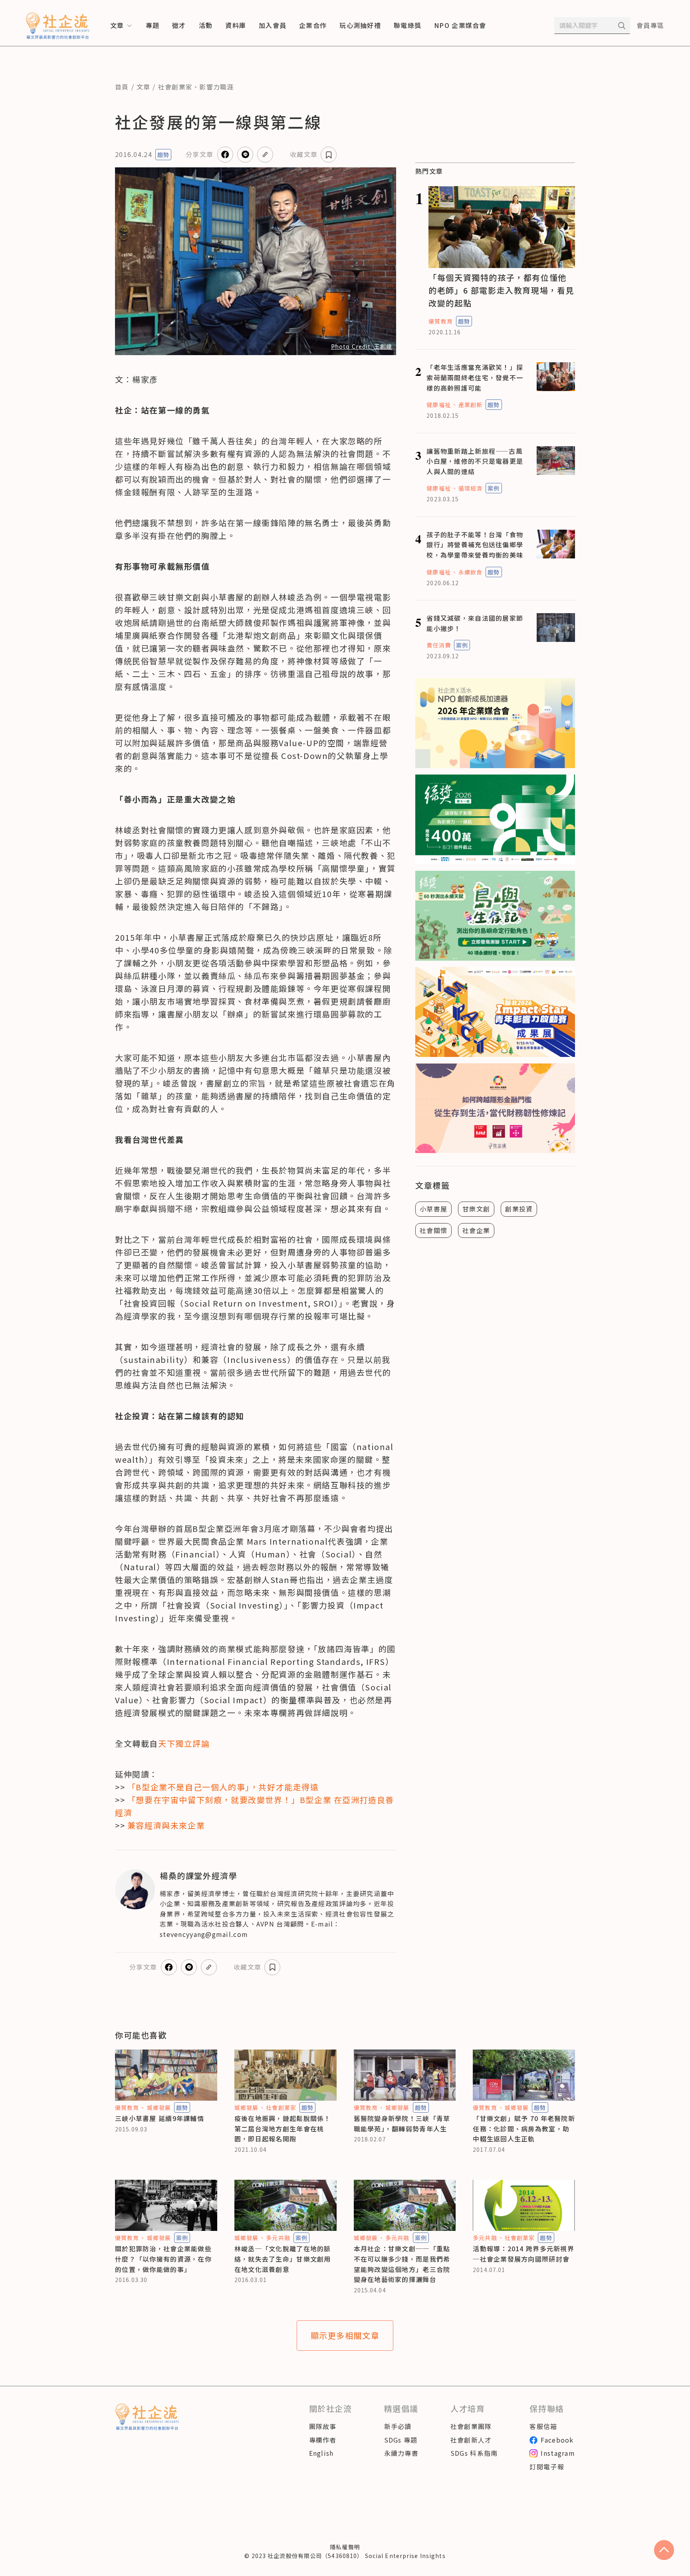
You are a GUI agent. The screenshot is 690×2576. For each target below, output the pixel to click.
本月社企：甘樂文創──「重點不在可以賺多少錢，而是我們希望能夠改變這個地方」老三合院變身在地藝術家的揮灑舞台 (402, 2264)
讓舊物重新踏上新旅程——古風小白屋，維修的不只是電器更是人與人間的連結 (475, 461)
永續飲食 (470, 572)
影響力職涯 (216, 87)
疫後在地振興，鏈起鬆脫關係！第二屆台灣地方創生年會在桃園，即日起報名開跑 (283, 2128)
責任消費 (438, 645)
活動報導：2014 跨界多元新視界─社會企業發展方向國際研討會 (523, 2254)
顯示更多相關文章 (345, 2335)
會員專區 (650, 25)
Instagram (558, 2453)
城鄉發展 (159, 2107)
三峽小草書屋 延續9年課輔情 (160, 2118)
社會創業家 (175, 87)
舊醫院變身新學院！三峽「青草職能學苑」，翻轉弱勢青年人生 (402, 2123)
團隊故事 (323, 2426)
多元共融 (278, 2238)
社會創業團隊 (471, 2426)
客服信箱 (543, 2426)
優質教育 (440, 321)
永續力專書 (401, 2453)
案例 (494, 488)
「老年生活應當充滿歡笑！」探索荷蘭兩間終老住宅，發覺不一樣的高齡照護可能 (475, 377)
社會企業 (476, 1230)
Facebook (557, 2440)
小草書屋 (433, 1209)
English (321, 2453)
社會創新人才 (471, 2440)
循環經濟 (470, 488)
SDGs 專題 (401, 2440)
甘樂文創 (476, 1209)
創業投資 (519, 1209)
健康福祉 (438, 405)
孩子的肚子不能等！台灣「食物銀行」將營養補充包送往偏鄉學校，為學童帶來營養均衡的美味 (475, 545)
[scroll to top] (664, 2550)
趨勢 (163, 155)
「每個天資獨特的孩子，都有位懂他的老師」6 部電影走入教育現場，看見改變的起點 (501, 290)
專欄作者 (323, 2440)
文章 (144, 87)
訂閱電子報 (547, 2467)
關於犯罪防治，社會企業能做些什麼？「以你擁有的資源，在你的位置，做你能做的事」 (163, 2259)
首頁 (122, 87)
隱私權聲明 (345, 2547)
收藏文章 (304, 154)
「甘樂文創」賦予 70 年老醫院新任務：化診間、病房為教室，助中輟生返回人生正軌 (524, 2128)
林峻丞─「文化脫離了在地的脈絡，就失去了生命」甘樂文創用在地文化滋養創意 (283, 2259)
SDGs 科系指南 (474, 2453)
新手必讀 (398, 2426)
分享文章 (199, 154)
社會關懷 (433, 1230)
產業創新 (470, 405)
